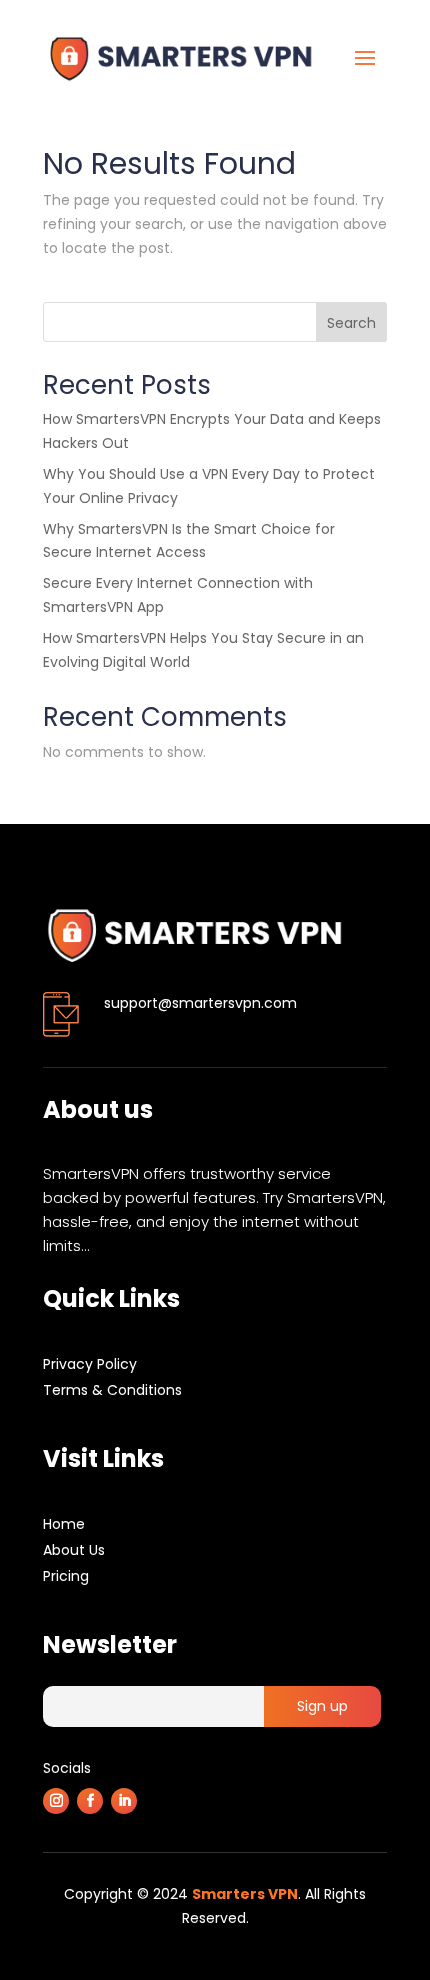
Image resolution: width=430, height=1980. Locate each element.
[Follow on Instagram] (56, 1801)
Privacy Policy (90, 1364)
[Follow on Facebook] (90, 1801)
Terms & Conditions (112, 1390)
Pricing (66, 1576)
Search (351, 323)
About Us (74, 1550)
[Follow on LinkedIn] (124, 1801)
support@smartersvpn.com (200, 1003)
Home (64, 1524)
